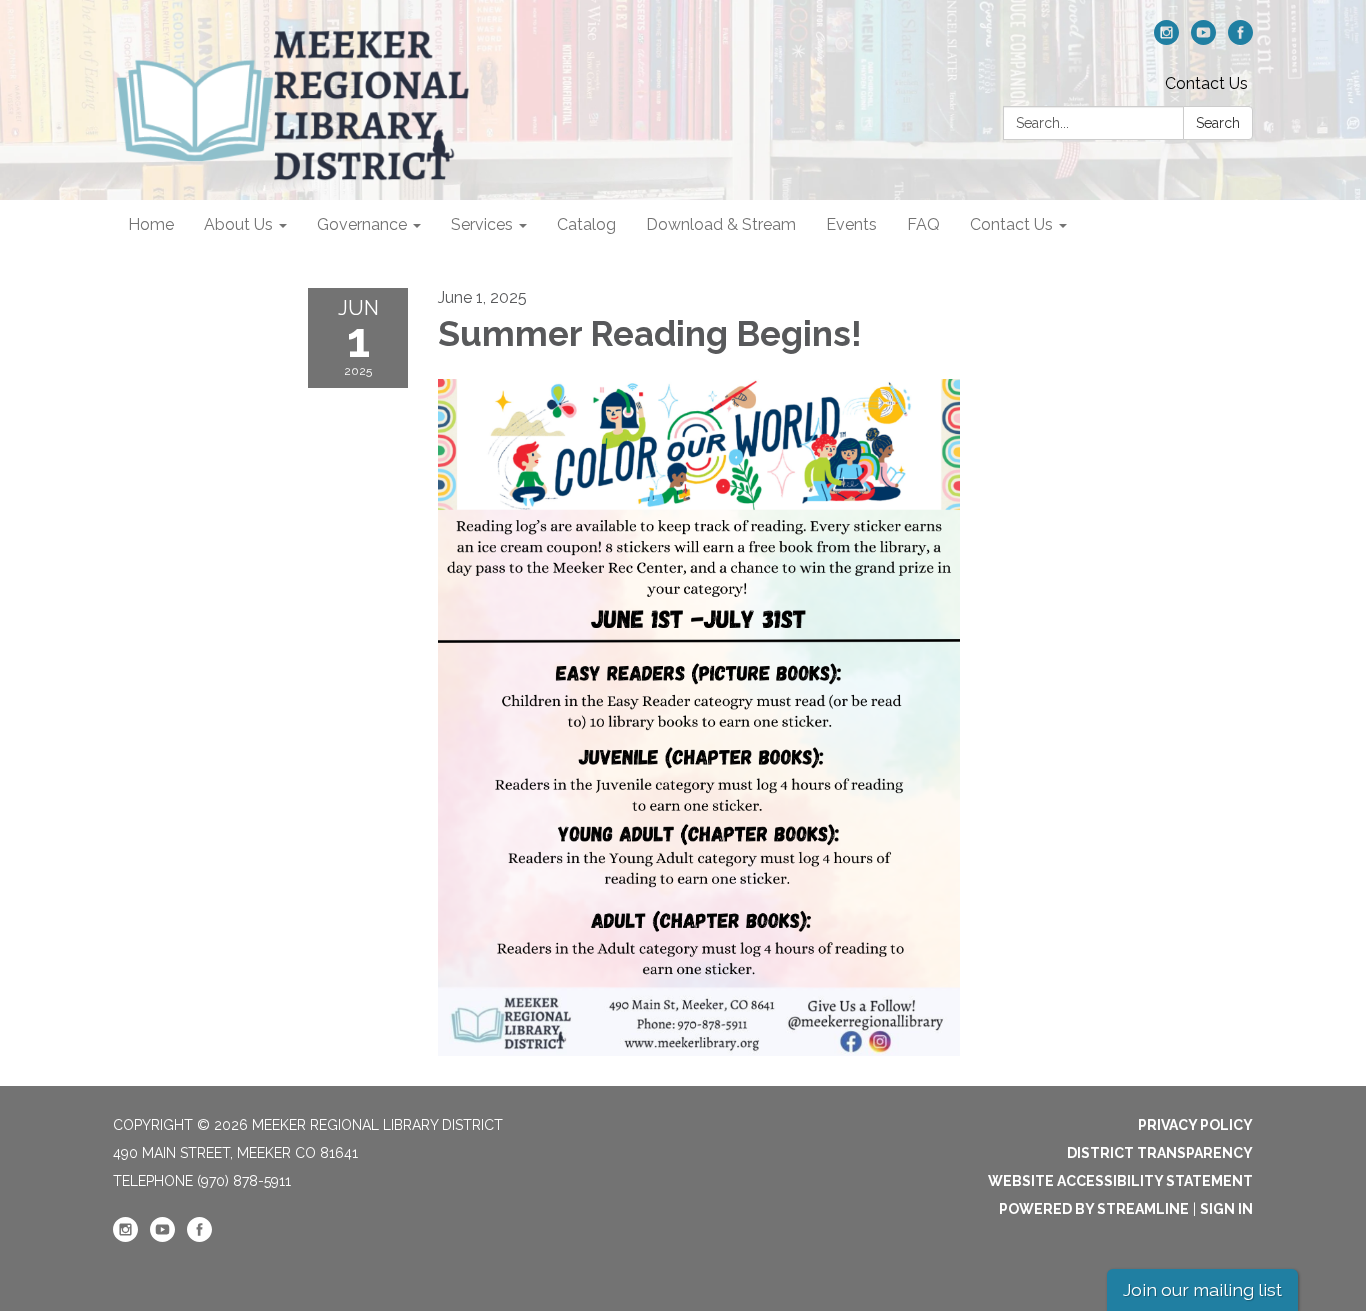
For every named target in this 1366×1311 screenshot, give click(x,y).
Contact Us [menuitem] (1011, 224)
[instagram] (1166, 39)
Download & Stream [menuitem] (721, 224)
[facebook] (1240, 39)
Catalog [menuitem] (586, 224)
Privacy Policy (1195, 1125)
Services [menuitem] (482, 224)
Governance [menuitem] (362, 224)
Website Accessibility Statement (1120, 1181)
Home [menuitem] (151, 224)
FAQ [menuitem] (923, 224)
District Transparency (1160, 1153)
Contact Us (1206, 83)
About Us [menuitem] (238, 224)
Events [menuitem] (851, 224)
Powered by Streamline (1094, 1209)
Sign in (1226, 1209)
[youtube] (1203, 39)
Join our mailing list (1202, 1289)
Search (1218, 123)
